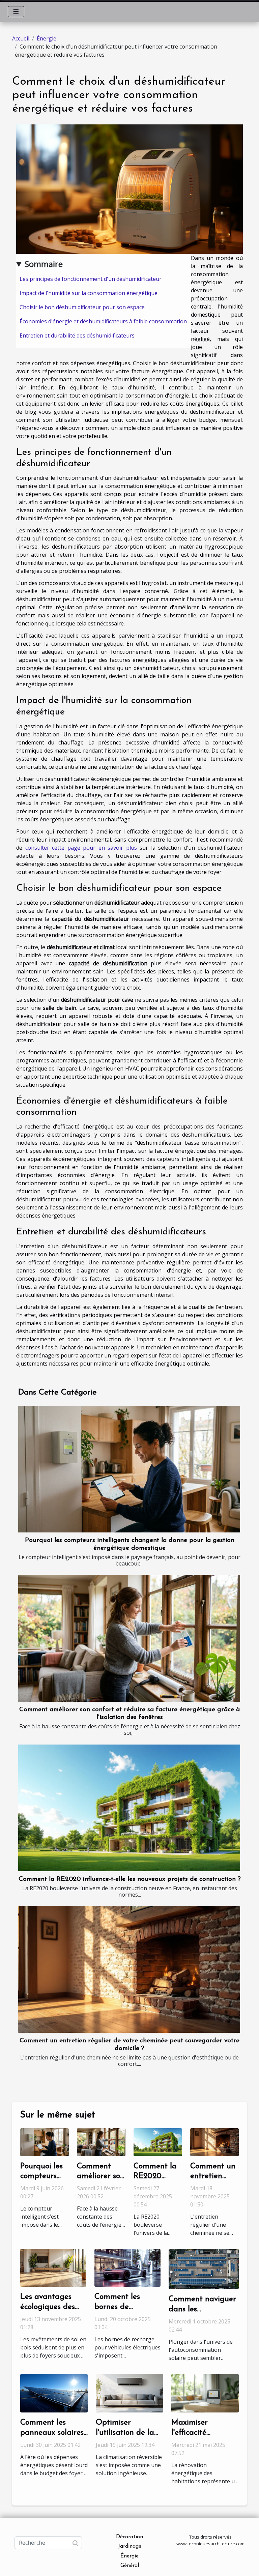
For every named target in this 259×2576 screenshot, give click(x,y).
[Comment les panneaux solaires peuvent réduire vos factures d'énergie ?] (54, 2393)
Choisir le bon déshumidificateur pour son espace (82, 307)
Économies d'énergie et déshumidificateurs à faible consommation (103, 321)
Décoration (129, 2537)
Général (130, 2566)
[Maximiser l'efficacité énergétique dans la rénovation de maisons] (205, 2393)
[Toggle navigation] (16, 12)
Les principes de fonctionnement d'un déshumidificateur (91, 279)
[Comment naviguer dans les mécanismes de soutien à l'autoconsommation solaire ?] (204, 2268)
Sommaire (44, 264)
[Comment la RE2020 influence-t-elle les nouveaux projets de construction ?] (129, 1808)
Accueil (21, 38)
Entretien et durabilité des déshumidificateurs (77, 335)
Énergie (47, 38)
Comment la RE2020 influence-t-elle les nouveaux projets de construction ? (130, 1879)
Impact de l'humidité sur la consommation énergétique (89, 293)
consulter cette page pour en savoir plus (81, 848)
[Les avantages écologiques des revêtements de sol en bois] (53, 2267)
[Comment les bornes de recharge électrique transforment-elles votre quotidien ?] (127, 2267)
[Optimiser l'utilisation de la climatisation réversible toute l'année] (129, 2393)
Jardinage (130, 2546)
